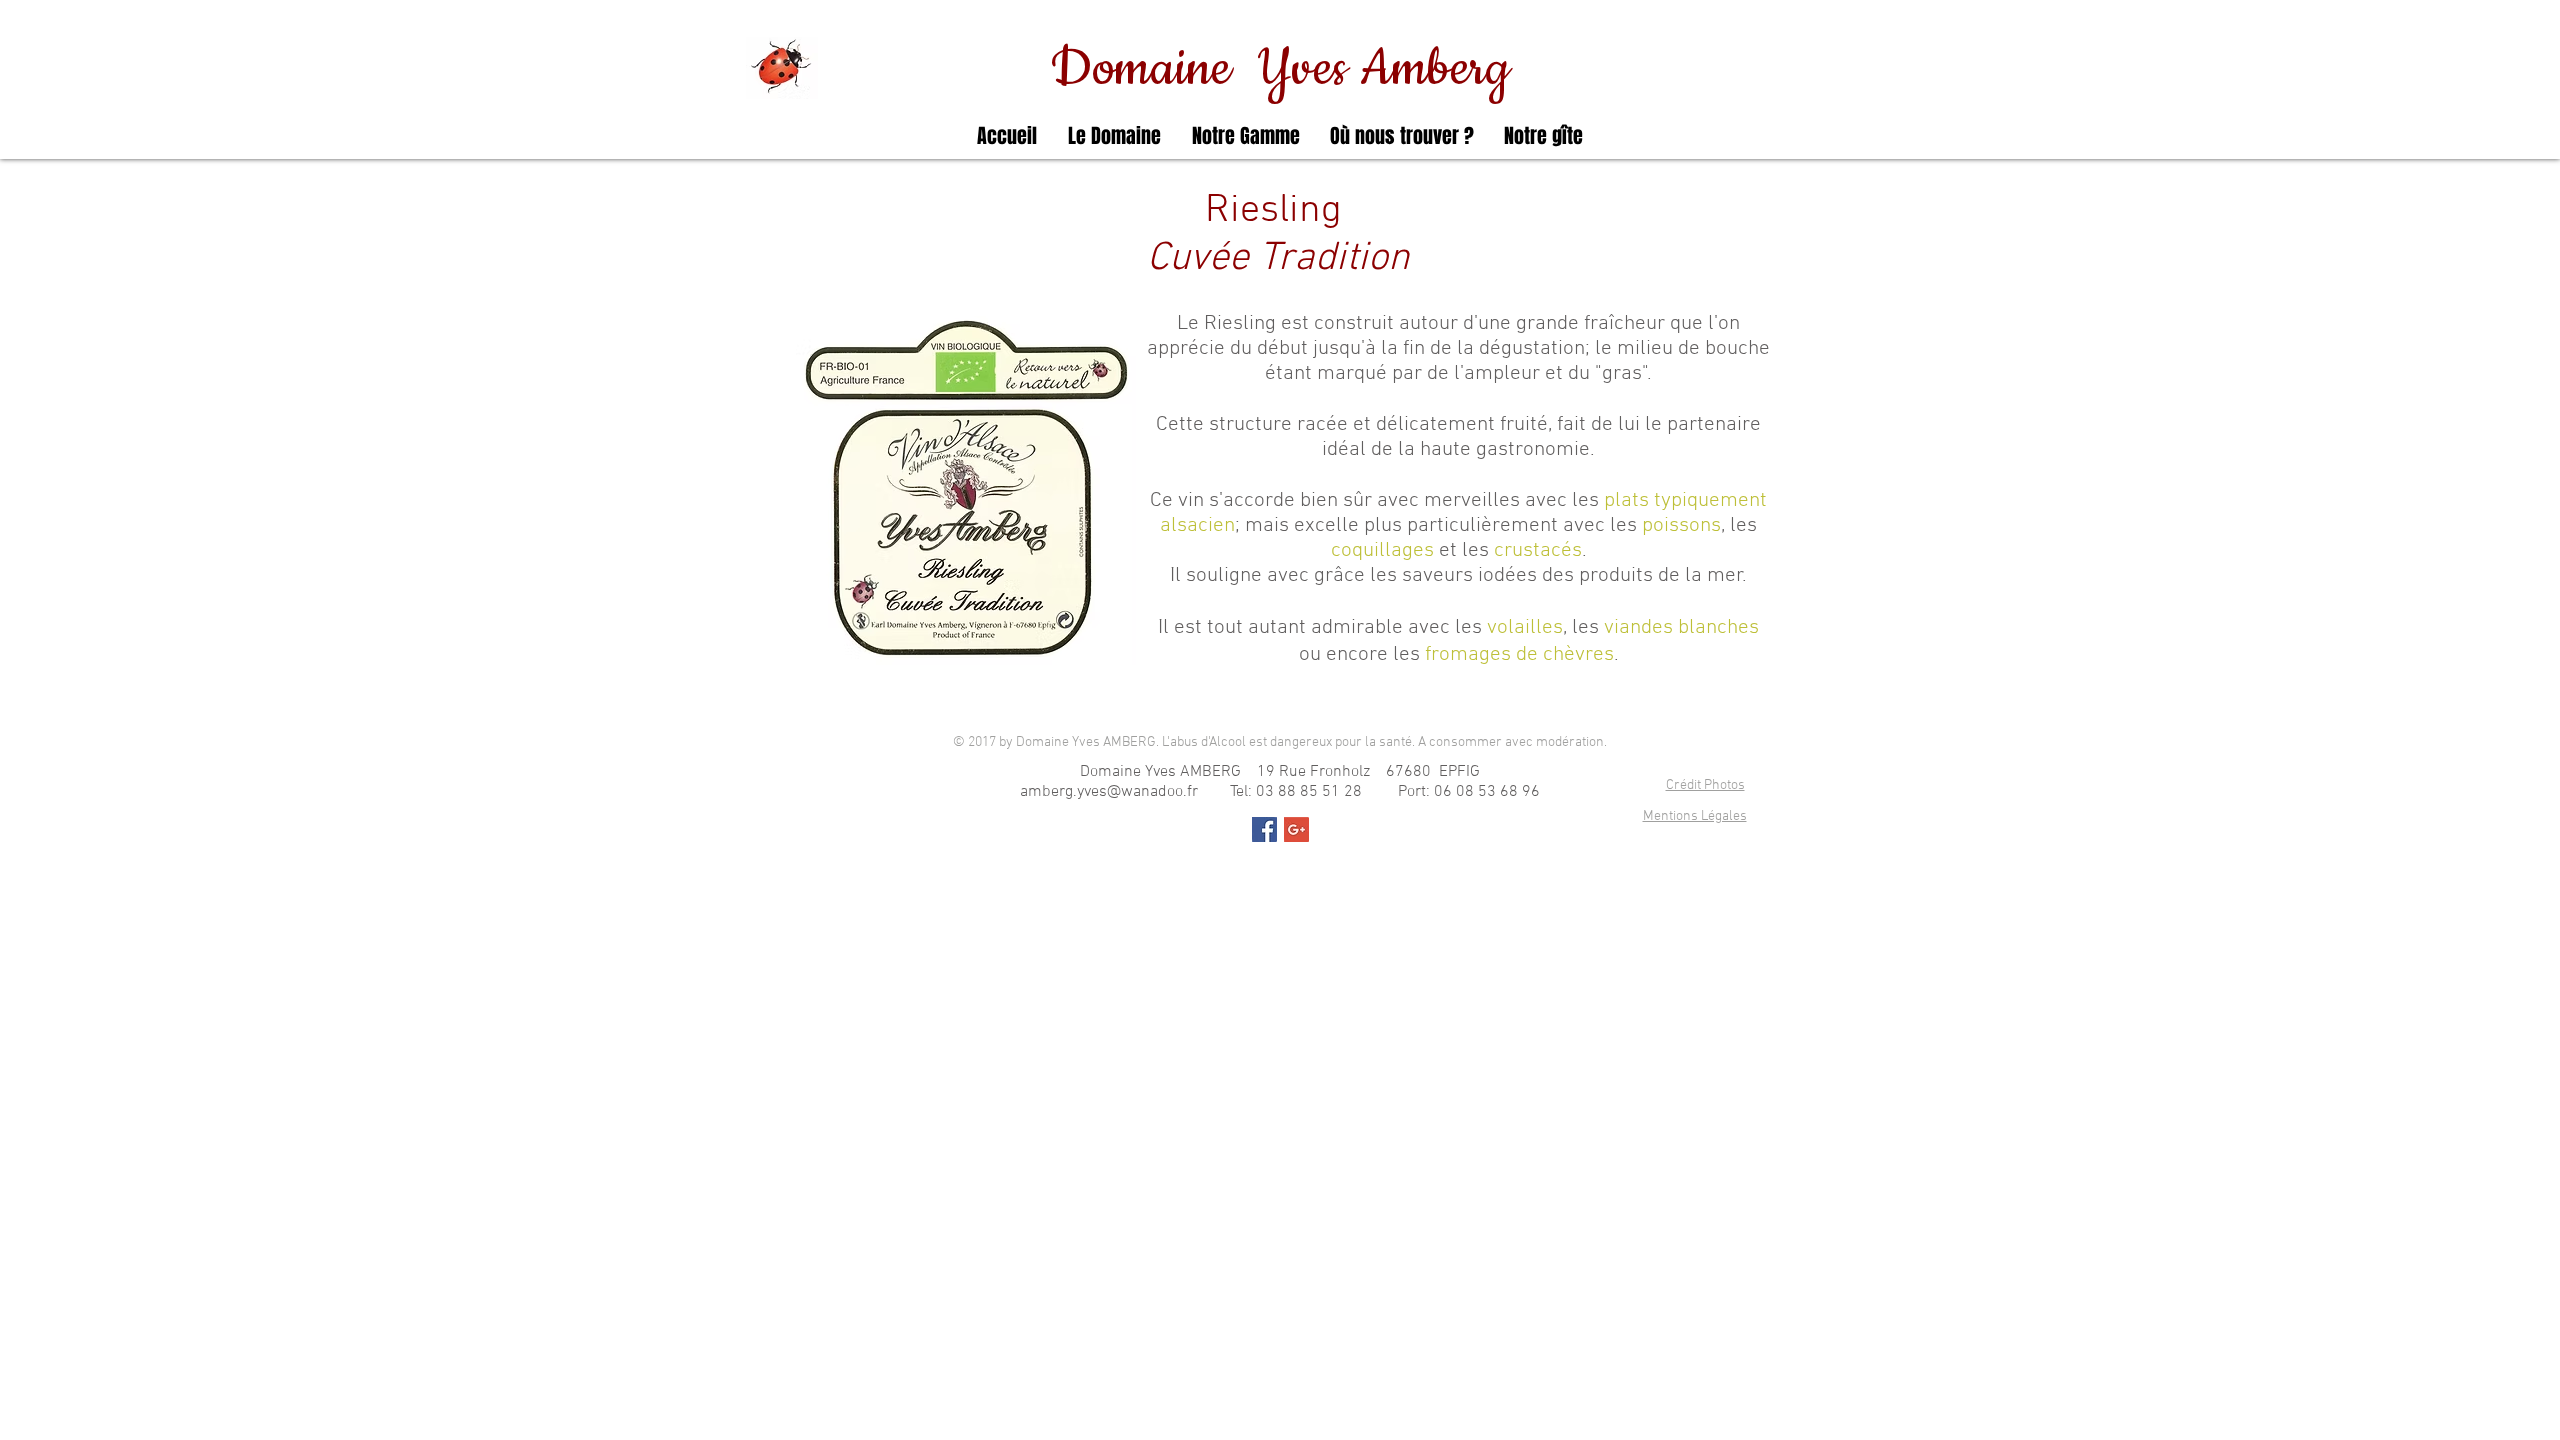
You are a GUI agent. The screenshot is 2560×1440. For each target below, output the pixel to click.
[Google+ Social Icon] (1296, 829)
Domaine (1154, 69)
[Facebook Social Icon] (1264, 829)
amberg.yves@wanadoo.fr (1109, 792)
